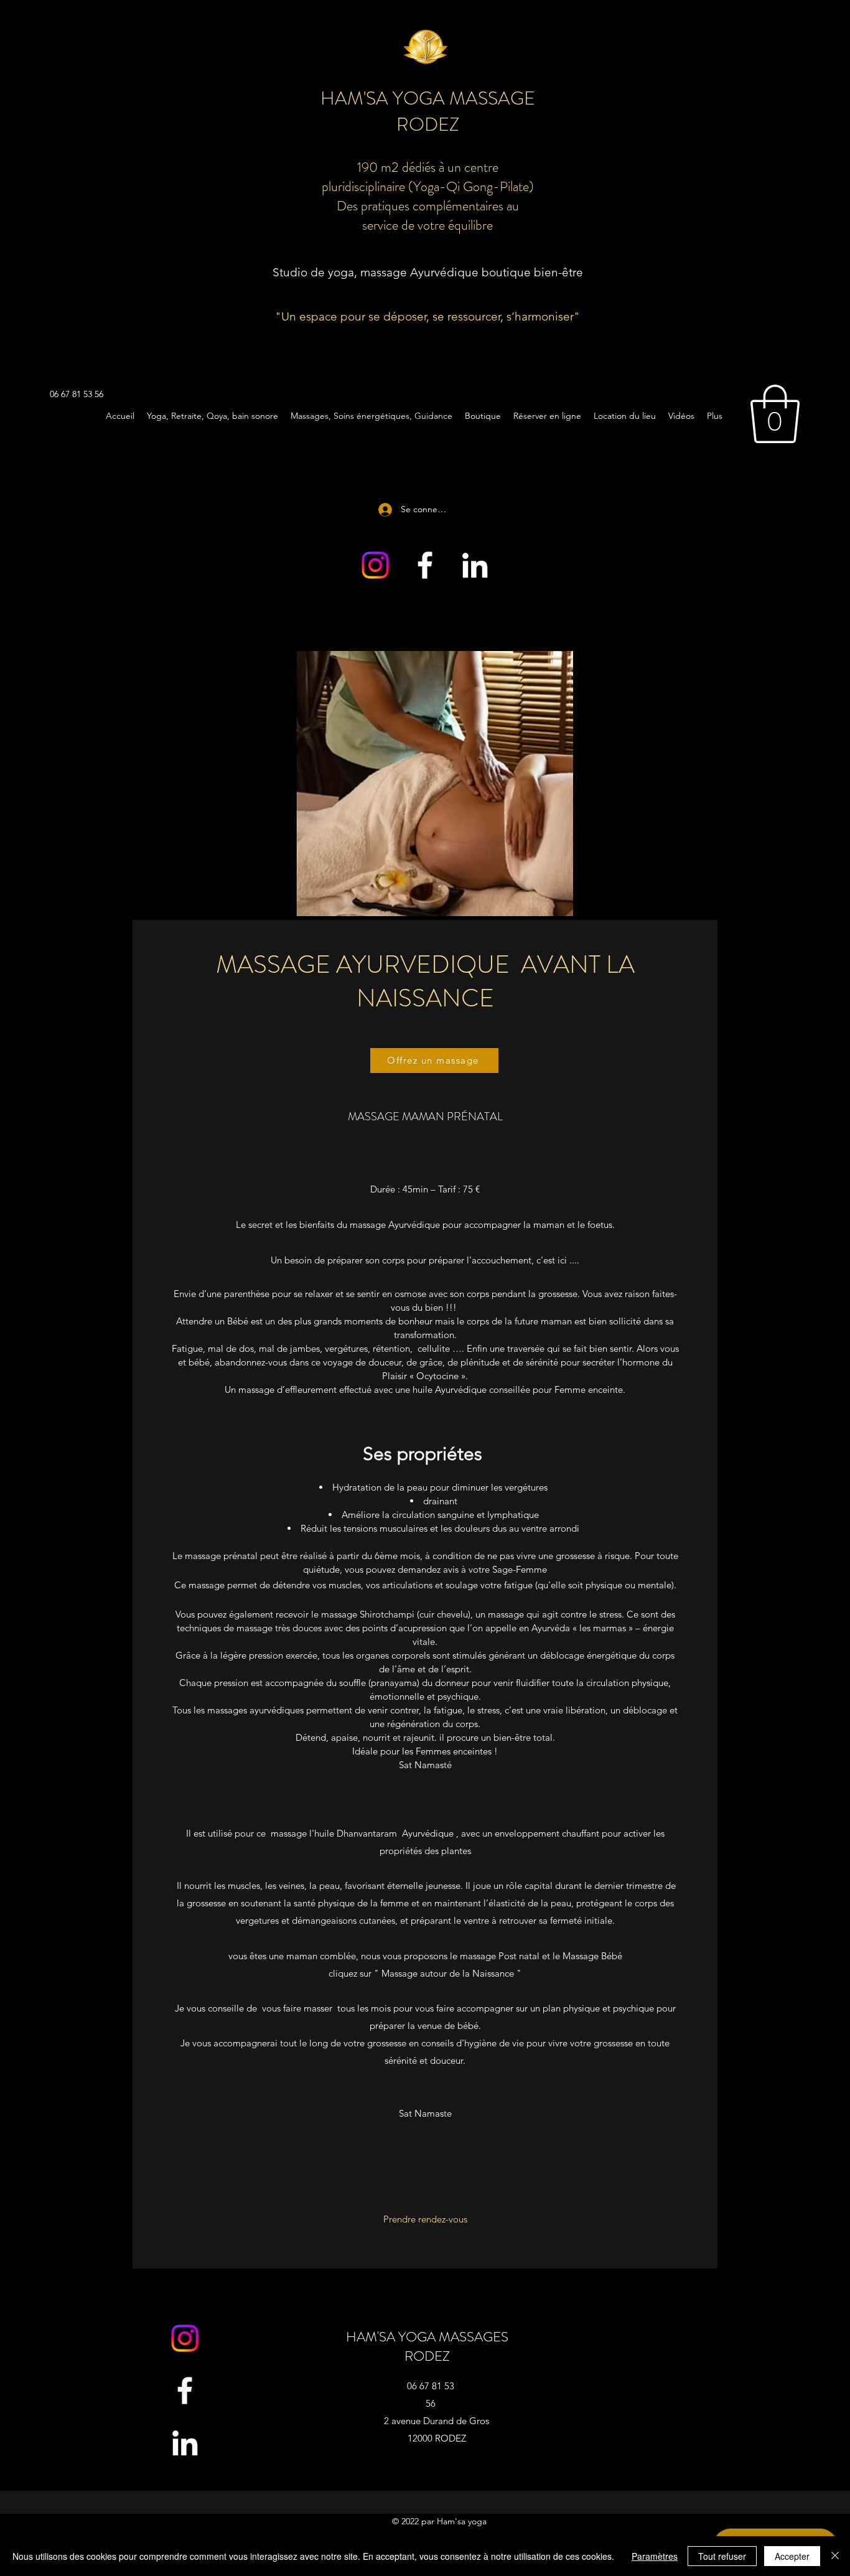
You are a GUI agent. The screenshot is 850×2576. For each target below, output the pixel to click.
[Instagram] (375, 565)
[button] (775, 414)
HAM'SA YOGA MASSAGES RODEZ (427, 2346)
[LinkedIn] (475, 565)
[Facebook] (425, 565)
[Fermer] (835, 2556)
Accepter (792, 2556)
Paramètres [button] (655, 2556)
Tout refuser (722, 2556)
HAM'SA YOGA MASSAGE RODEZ (428, 111)
